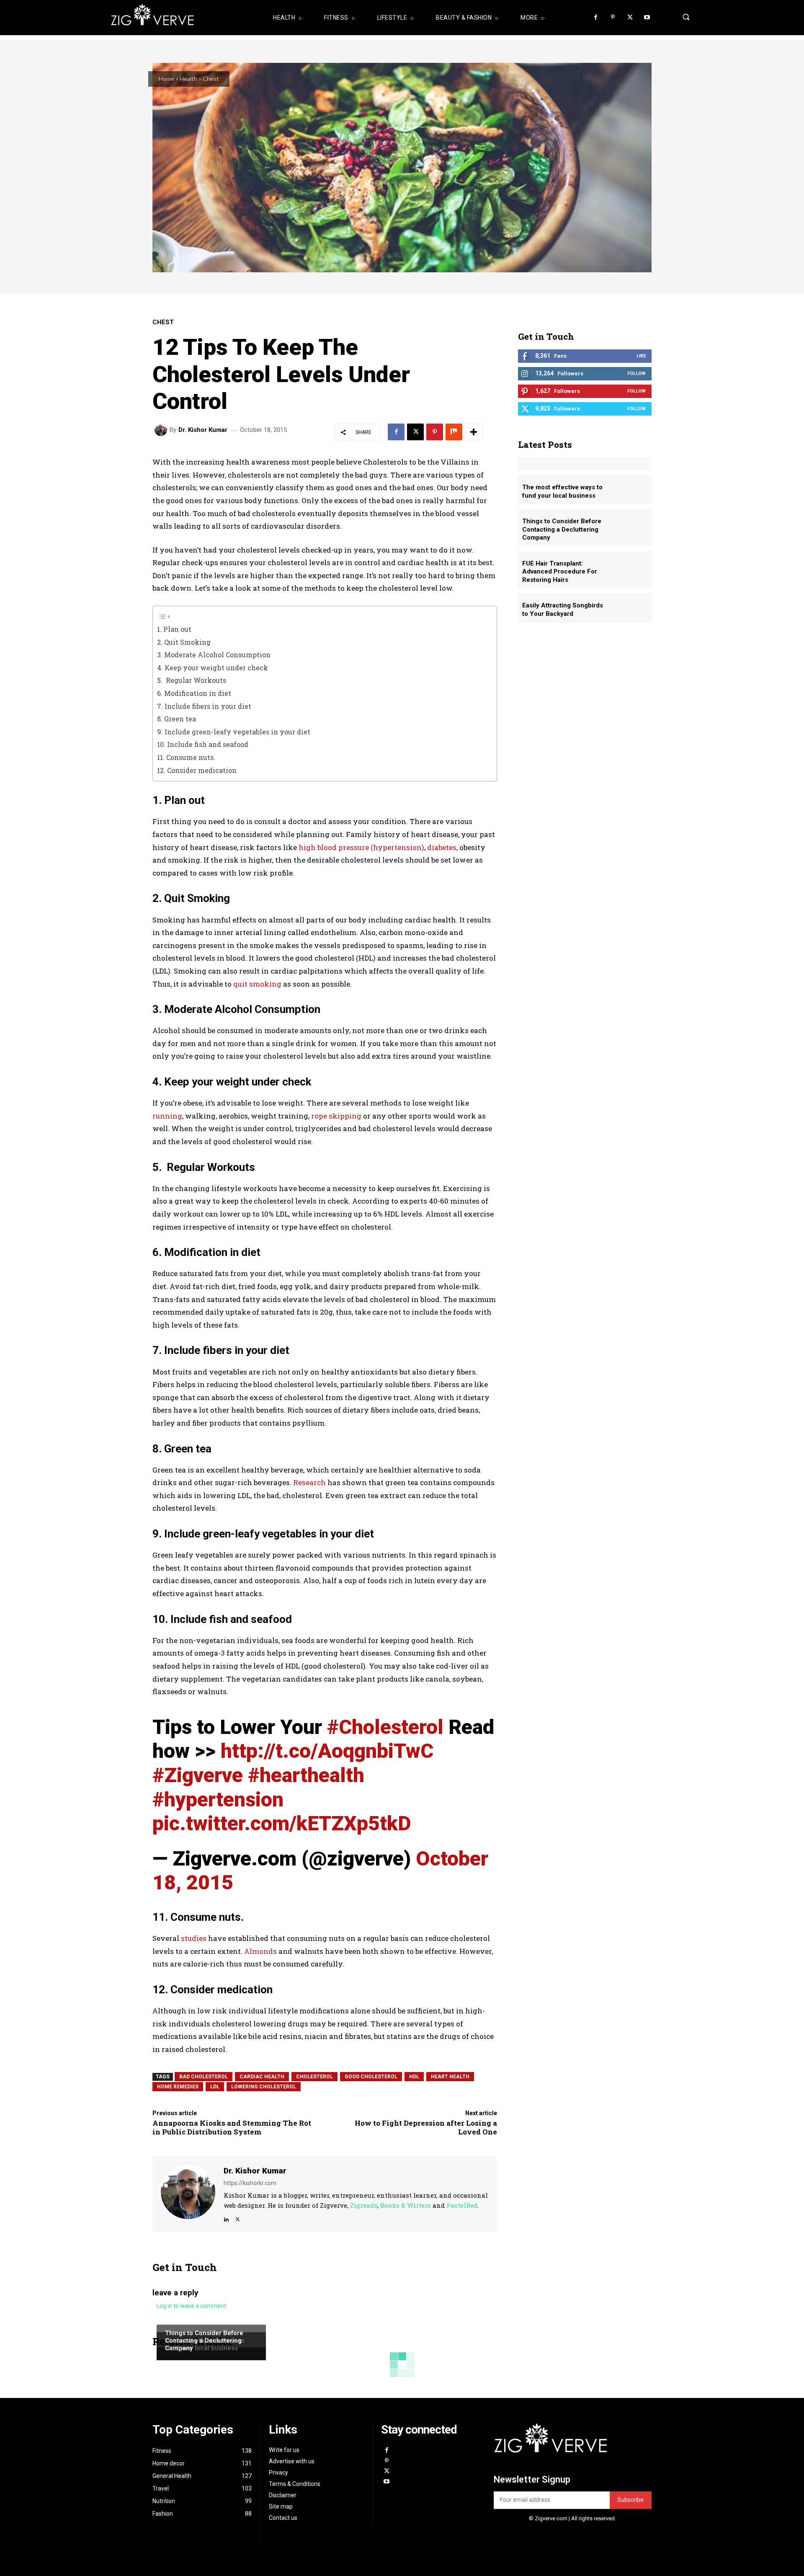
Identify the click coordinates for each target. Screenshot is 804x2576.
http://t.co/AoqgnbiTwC (327, 1751)
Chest (211, 79)
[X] (630, 18)
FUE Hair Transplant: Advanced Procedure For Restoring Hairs (560, 572)
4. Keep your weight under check (213, 668)
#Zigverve (198, 1775)
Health (188, 79)
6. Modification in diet (194, 693)
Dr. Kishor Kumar (203, 430)
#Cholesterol (385, 1727)
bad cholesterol (204, 2077)
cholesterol (314, 2077)
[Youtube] (647, 18)
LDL (215, 2087)
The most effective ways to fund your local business (562, 491)
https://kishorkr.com (250, 2183)
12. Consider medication (197, 770)
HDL (414, 2077)
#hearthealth (306, 1775)
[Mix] (454, 432)
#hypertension (218, 1800)
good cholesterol (371, 2077)
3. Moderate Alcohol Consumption (214, 655)
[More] (474, 432)
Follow (636, 373)
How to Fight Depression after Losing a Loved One (426, 2127)
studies (194, 1938)
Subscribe (630, 2500)
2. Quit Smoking (184, 642)
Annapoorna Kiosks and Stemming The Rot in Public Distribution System (232, 2127)
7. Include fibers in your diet (204, 706)
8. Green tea (177, 719)
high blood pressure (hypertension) (361, 847)
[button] (684, 17)
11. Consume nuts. (186, 757)
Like (641, 356)
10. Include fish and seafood (203, 744)
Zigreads (364, 2205)
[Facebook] (596, 18)
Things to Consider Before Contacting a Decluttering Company (204, 2341)
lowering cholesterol (264, 2087)
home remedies (178, 2087)
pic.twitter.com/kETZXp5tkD (282, 1823)
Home (166, 79)
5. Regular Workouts (192, 680)
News (172, 2324)
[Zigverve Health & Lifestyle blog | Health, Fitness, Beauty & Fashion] (180, 18)
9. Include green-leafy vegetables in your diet (234, 732)
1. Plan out (174, 629)
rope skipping (335, 1116)
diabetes (442, 847)
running (167, 1116)
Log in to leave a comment (191, 2306)
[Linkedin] (226, 2218)
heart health (450, 2077)
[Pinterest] (613, 18)
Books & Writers (406, 2205)
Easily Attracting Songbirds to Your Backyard (563, 610)
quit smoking (257, 984)
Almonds (261, 1951)
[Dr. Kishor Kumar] (162, 430)
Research (309, 1482)
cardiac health (262, 2077)
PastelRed (462, 2205)
